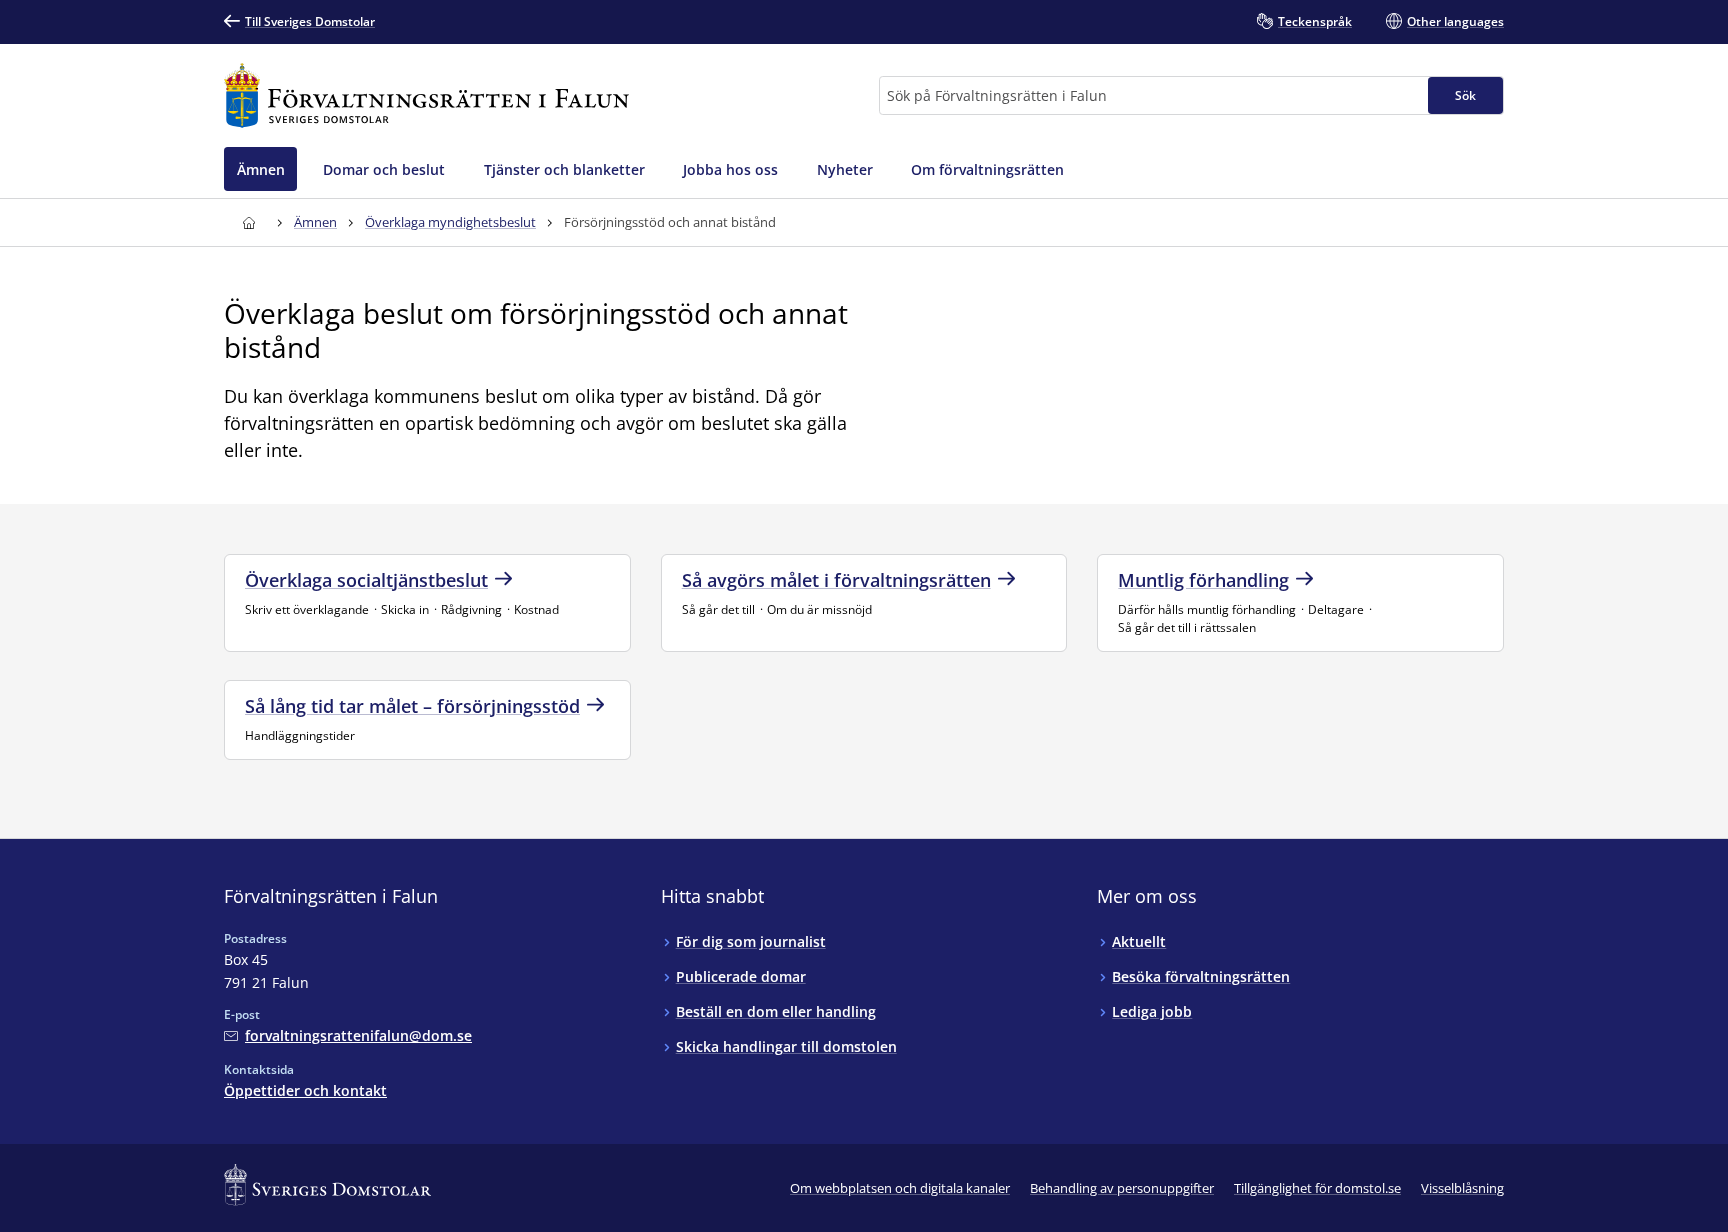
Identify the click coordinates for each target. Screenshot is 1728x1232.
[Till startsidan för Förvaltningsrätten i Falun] (426, 95)
